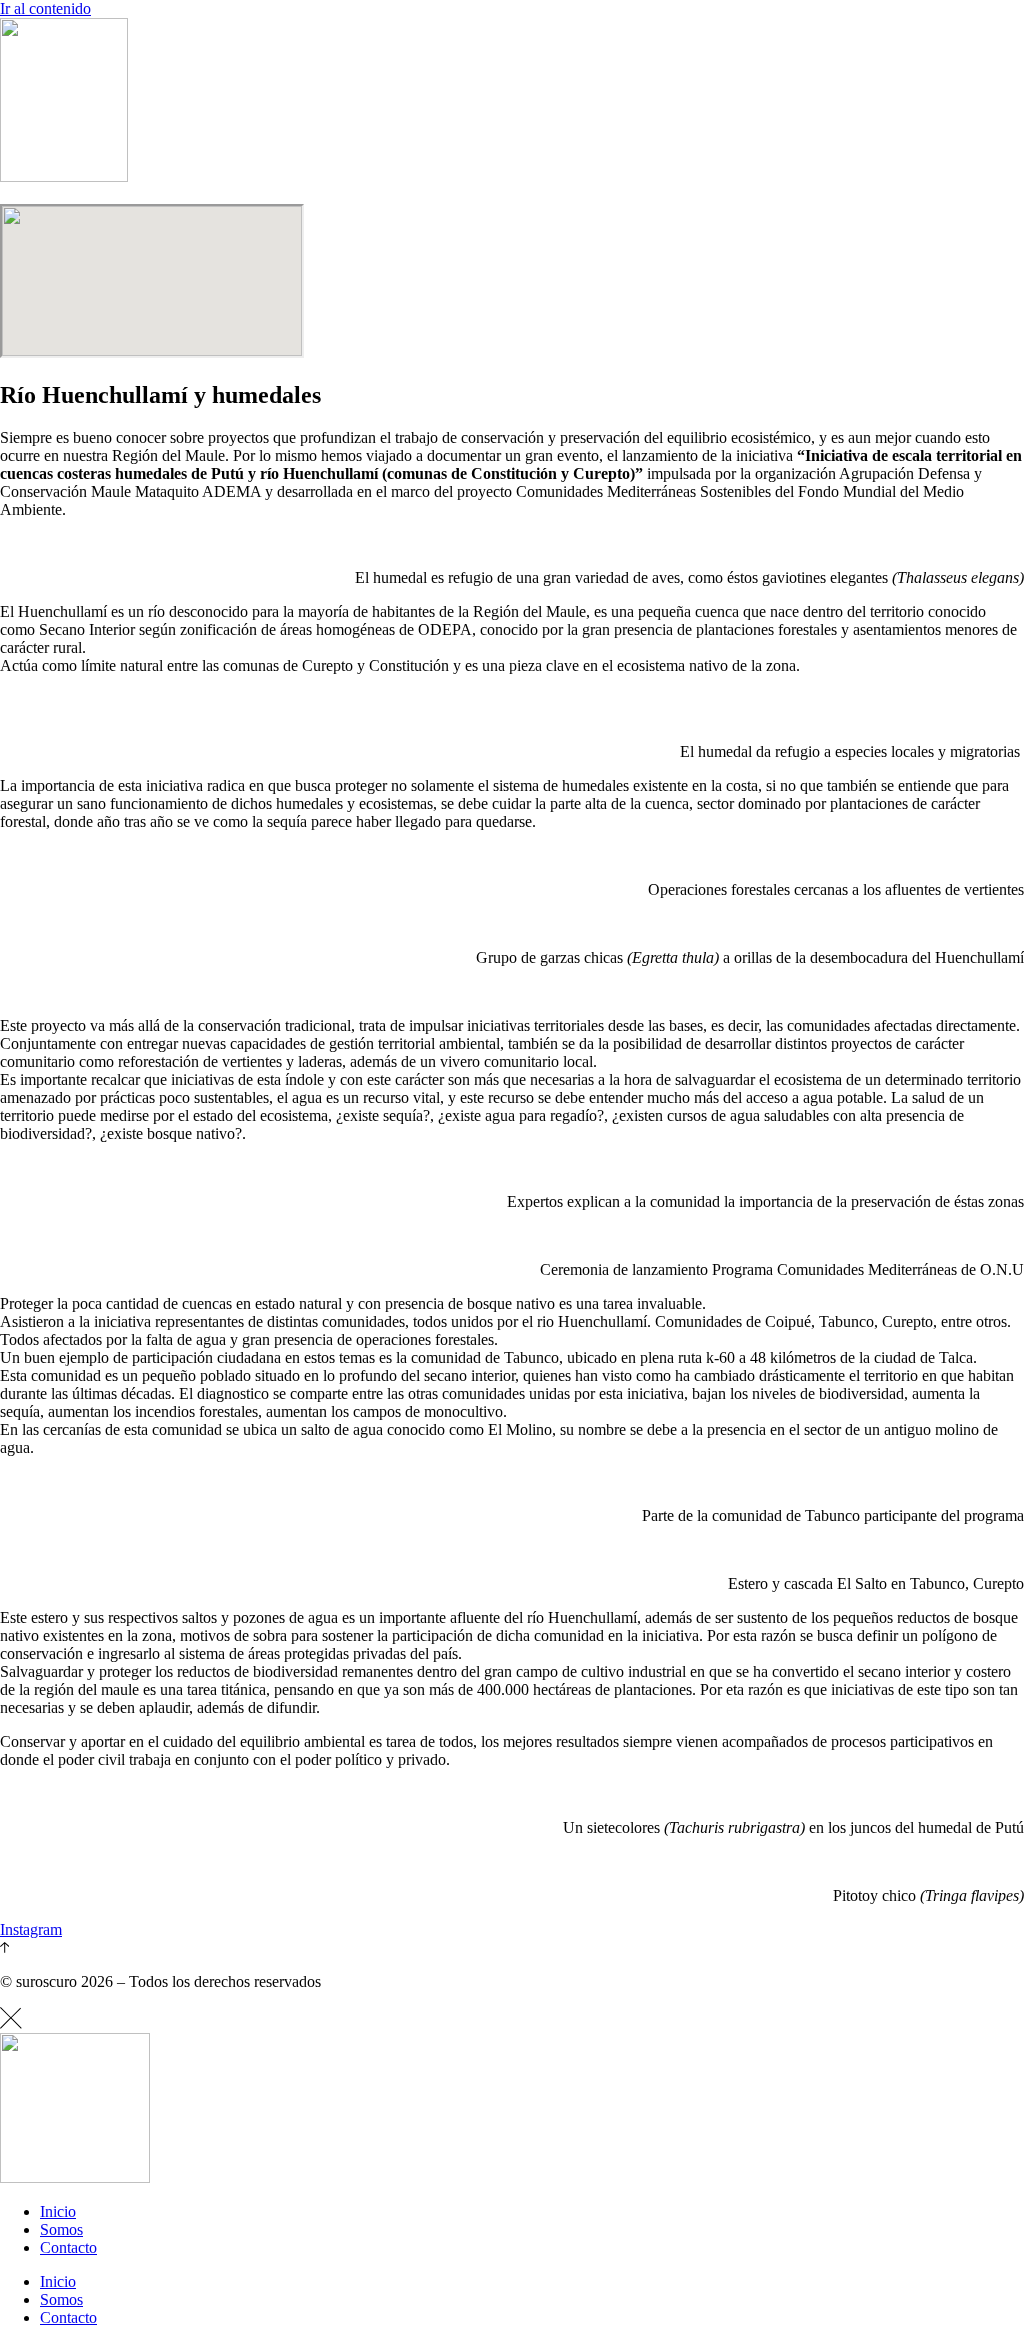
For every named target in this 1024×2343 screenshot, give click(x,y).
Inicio (58, 2211)
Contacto (68, 2247)
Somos (61, 2229)
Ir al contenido (45, 8)
